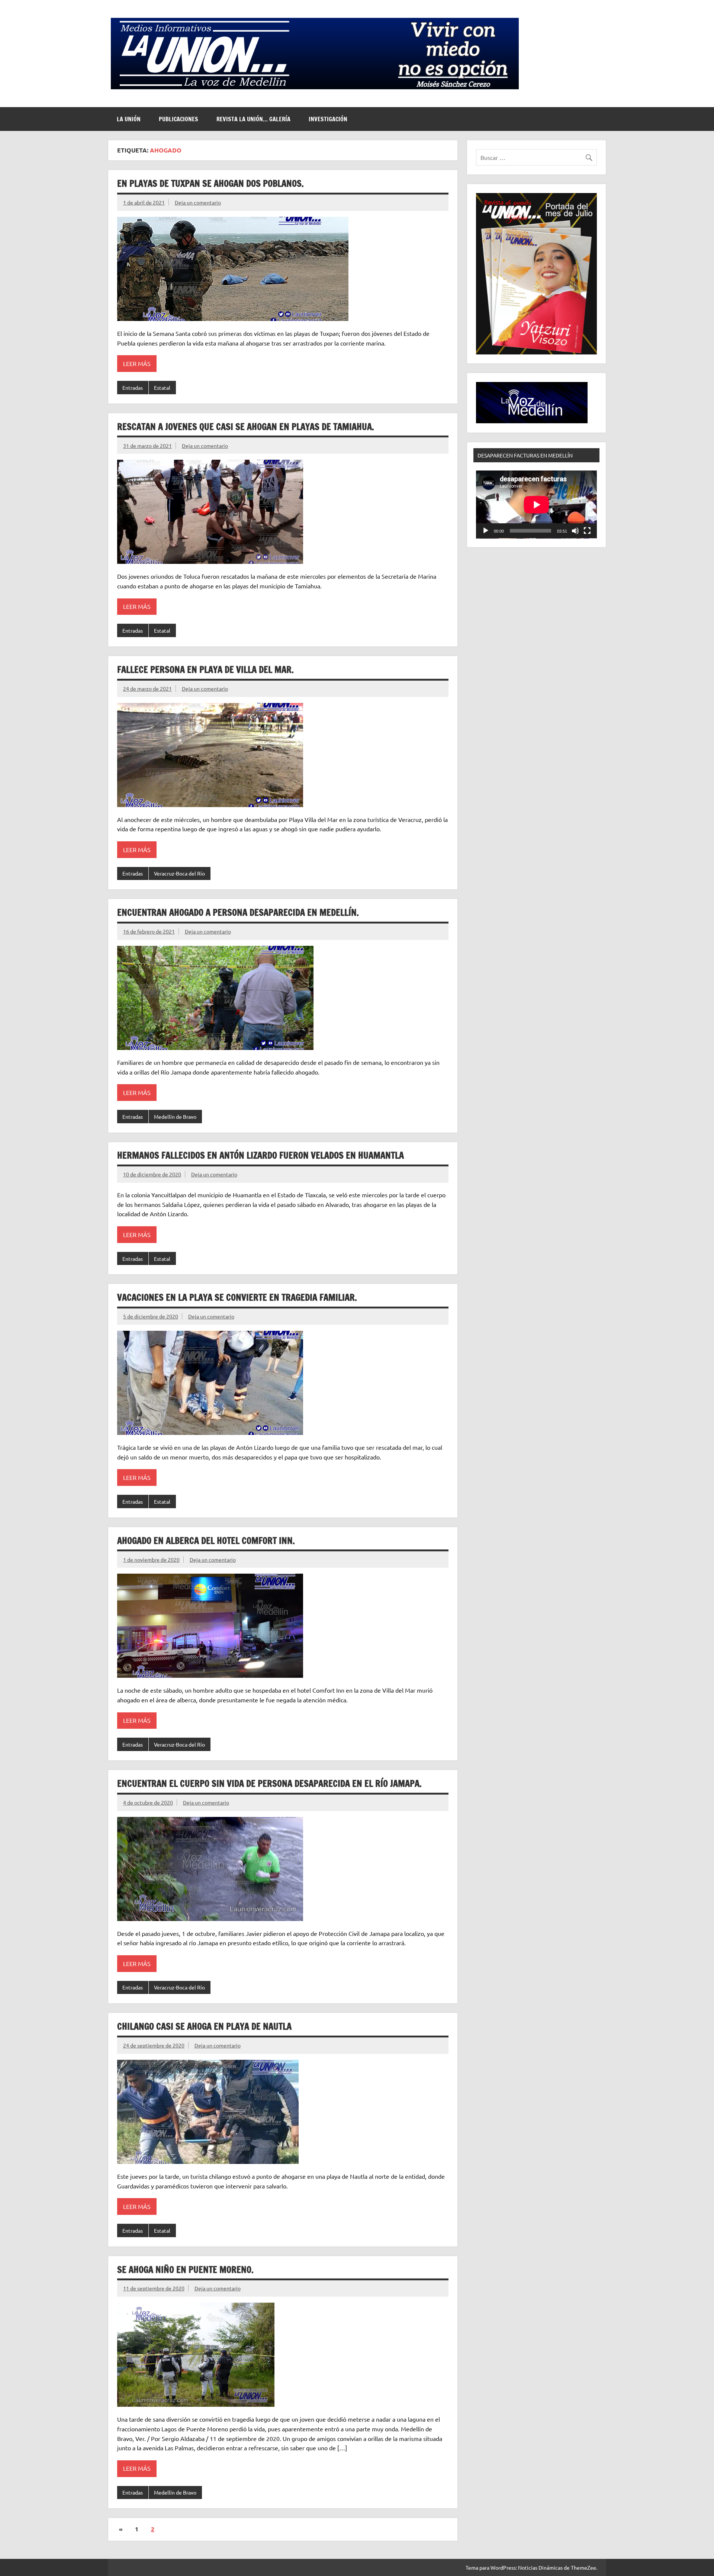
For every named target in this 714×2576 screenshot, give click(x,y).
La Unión (129, 119)
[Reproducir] (486, 531)
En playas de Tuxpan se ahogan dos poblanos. (210, 183)
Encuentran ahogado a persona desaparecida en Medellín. (238, 912)
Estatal (162, 388)
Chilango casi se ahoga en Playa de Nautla (204, 2026)
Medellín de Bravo (175, 1117)
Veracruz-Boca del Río (179, 873)
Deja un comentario (198, 202)
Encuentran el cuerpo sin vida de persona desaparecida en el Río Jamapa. (269, 1783)
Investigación (328, 119)
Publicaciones (178, 119)
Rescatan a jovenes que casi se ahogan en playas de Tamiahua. (246, 427)
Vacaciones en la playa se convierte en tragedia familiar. (237, 1297)
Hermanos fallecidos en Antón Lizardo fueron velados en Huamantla (260, 1155)
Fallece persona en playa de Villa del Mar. (205, 669)
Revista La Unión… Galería (253, 119)
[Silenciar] (575, 531)
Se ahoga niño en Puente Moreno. (185, 2270)
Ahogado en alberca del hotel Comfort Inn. (206, 1541)
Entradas (133, 388)
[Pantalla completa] (587, 531)
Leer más (137, 363)
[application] (536, 505)
